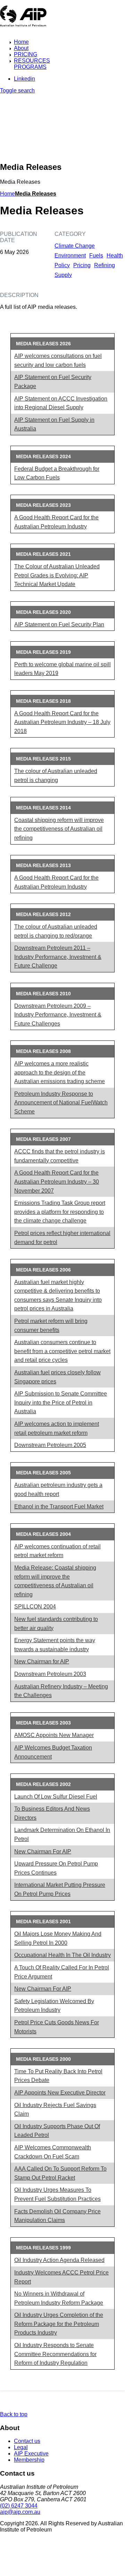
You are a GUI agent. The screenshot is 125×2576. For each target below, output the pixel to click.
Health (115, 256)
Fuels (96, 256)
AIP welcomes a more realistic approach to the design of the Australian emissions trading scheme (60, 1072)
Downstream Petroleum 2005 (50, 1445)
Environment (70, 256)
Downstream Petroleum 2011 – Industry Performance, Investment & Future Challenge (58, 957)
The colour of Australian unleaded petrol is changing (56, 776)
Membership (29, 2460)
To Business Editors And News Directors (52, 1813)
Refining (105, 265)
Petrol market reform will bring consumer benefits (51, 1326)
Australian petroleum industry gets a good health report (58, 1489)
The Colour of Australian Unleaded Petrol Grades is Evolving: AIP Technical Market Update (57, 575)
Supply (63, 275)
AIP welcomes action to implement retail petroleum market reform (57, 1428)
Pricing (82, 265)
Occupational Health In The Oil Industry (62, 1955)
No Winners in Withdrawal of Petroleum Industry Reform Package (59, 2298)
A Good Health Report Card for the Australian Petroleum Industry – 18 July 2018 (62, 722)
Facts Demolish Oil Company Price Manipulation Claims (57, 2216)
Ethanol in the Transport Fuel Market (59, 1507)
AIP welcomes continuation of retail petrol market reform (57, 1551)
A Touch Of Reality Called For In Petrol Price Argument (62, 1972)
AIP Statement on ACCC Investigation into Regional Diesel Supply (61, 403)
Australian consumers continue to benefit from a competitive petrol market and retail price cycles (62, 1351)
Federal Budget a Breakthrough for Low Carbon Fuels (57, 473)
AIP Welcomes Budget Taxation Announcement (53, 1752)
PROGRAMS (30, 67)
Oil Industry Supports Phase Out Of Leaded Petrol (57, 2131)
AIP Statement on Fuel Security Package (53, 382)
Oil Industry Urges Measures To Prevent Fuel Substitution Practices (57, 2194)
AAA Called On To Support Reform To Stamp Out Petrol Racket (60, 2173)
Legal (21, 2447)
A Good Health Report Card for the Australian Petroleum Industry (56, 522)
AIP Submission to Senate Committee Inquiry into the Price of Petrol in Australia (61, 1402)
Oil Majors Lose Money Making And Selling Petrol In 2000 (58, 1938)
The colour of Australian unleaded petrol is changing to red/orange (56, 931)
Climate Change (75, 246)
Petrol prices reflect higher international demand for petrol (62, 1238)
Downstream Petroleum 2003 (50, 1674)
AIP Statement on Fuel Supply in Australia (54, 424)
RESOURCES (32, 61)
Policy (62, 265)
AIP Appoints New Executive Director (60, 2093)
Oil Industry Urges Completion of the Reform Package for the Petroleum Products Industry (59, 2324)
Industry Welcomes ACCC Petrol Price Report (61, 2277)
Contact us (27, 2441)
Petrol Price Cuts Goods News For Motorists (57, 2027)
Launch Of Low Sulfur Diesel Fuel (56, 1797)
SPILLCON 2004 (35, 1607)
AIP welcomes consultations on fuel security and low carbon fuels (58, 360)
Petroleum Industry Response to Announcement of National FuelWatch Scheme (61, 1103)
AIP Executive (31, 2454)
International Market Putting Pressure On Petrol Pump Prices (60, 1889)
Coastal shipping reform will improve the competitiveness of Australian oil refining (59, 829)
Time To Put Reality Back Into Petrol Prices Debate (58, 2076)
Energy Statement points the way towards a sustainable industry (55, 1645)
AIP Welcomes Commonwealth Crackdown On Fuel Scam (53, 2152)
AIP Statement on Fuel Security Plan (59, 624)
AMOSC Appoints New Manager (54, 1735)
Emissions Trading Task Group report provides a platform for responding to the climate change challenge (60, 1212)
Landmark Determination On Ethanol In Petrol (62, 1834)
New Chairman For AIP (43, 1851)
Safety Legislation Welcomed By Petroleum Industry (54, 2006)
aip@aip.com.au (20, 2512)
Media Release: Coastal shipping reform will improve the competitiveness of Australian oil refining (55, 1581)
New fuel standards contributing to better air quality (56, 1624)
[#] (30, 2545)
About (21, 48)
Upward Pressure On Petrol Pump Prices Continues (56, 1868)
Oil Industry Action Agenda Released (59, 2260)
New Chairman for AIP (42, 1661)
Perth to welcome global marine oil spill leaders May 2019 (62, 669)
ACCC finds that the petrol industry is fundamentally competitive (60, 1156)
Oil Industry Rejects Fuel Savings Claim (55, 2110)
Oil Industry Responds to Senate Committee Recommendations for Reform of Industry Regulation (55, 2354)
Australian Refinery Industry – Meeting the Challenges (61, 1691)
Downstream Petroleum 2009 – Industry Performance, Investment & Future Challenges (58, 1015)
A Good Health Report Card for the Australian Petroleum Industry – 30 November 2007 (57, 1182)
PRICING (26, 54)
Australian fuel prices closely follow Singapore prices (57, 1377)
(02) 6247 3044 (19, 2506)
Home (21, 42)
